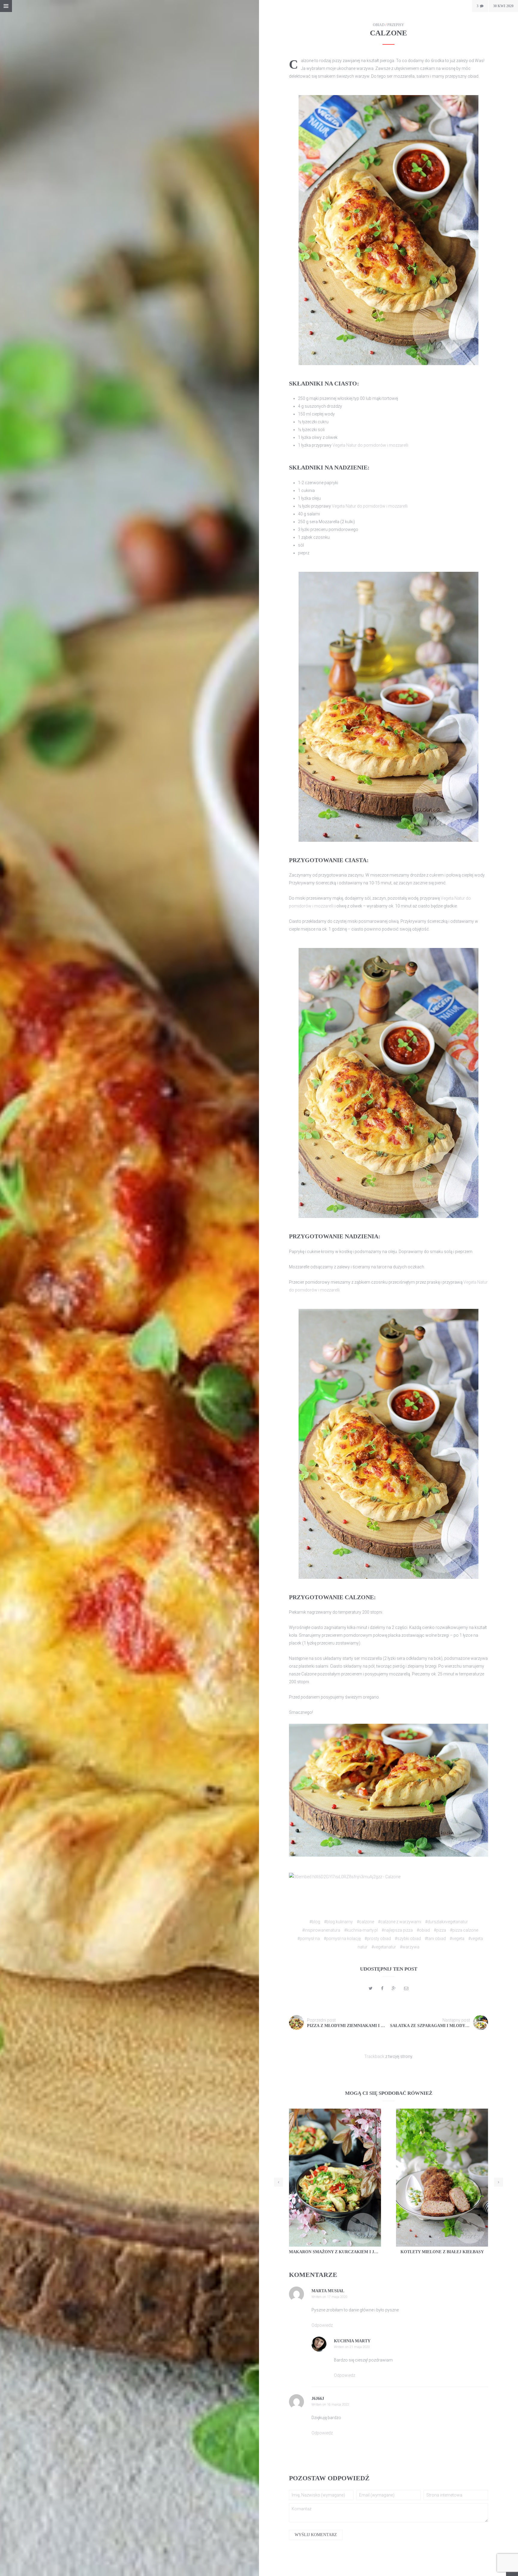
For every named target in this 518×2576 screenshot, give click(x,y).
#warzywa (410, 1947)
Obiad (379, 25)
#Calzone (365, 1922)
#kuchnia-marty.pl (361, 1930)
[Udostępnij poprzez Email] (406, 1988)
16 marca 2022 (338, 2405)
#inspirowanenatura (321, 1930)
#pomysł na (309, 1939)
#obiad (423, 1930)
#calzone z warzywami (400, 1922)
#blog (315, 1922)
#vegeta (457, 1939)
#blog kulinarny (338, 1922)
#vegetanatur (384, 1947)
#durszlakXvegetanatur (447, 1922)
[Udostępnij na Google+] (394, 1988)
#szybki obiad (408, 1939)
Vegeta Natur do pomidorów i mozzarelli (370, 445)
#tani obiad (435, 1939)
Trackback (374, 2056)
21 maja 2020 (360, 2347)
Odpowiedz (322, 2325)
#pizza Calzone (464, 1930)
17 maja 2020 (337, 2297)
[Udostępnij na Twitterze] (371, 1988)
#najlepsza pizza (397, 1930)
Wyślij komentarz (316, 2535)
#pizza (440, 1930)
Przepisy (396, 25)
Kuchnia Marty (352, 2341)
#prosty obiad (378, 1939)
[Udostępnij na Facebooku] (382, 1988)
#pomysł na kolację (342, 1939)
